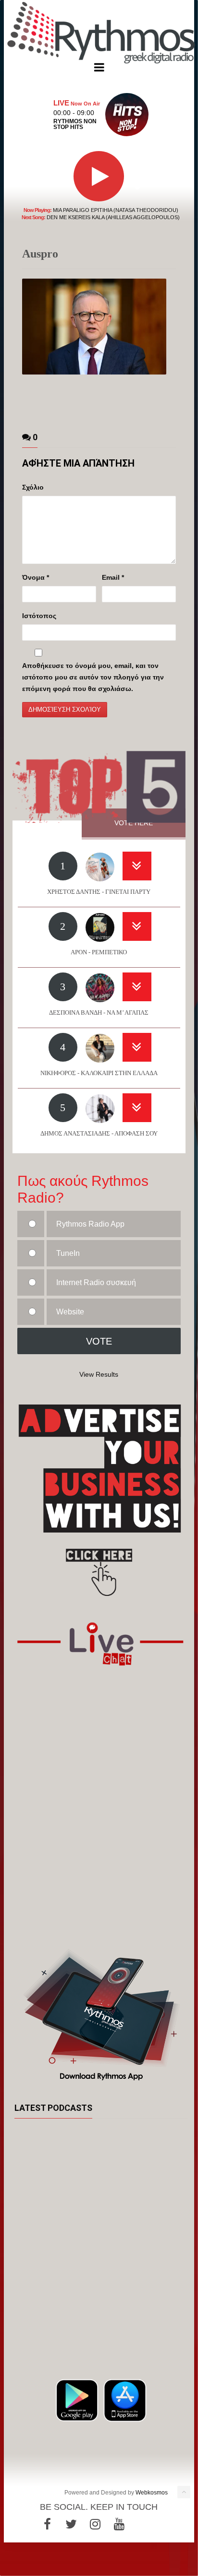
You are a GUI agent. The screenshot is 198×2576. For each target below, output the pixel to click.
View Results (99, 1374)
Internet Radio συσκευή (96, 1282)
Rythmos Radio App (90, 1224)
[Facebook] (47, 2524)
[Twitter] (71, 2524)
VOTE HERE (134, 823)
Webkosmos (152, 2493)
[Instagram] (95, 2524)
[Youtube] (119, 2524)
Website (70, 1312)
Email (113, 577)
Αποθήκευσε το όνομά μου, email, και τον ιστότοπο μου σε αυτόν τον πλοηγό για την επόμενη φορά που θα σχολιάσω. (93, 677)
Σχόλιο (33, 487)
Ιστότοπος (39, 616)
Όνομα (36, 577)
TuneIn (68, 1253)
